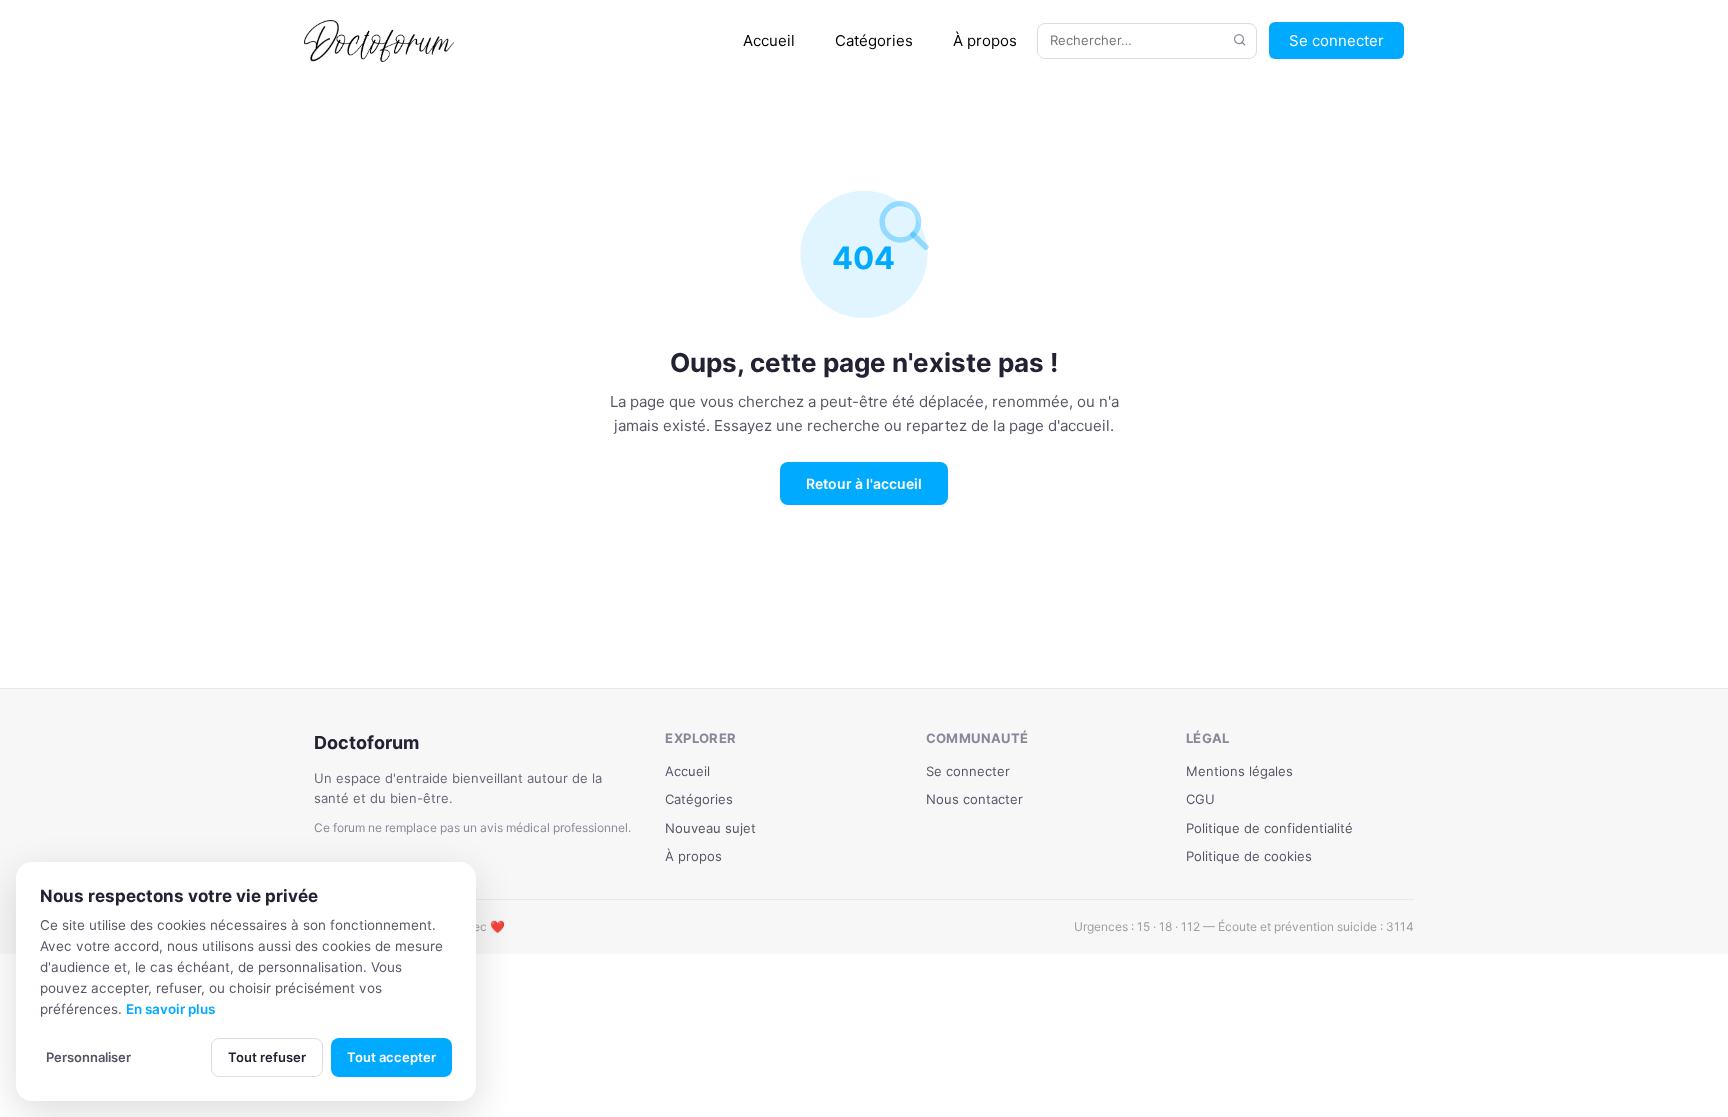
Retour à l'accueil (864, 483)
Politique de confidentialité (1269, 828)
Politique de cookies (1249, 856)
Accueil (769, 40)
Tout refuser (267, 1057)
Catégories (874, 40)
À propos (985, 40)
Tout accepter (391, 1057)
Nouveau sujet (710, 828)
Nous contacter (974, 799)
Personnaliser (88, 1057)
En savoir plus (170, 1009)
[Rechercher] (1240, 41)
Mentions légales (1239, 771)
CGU (1200, 799)
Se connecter (1336, 40)
